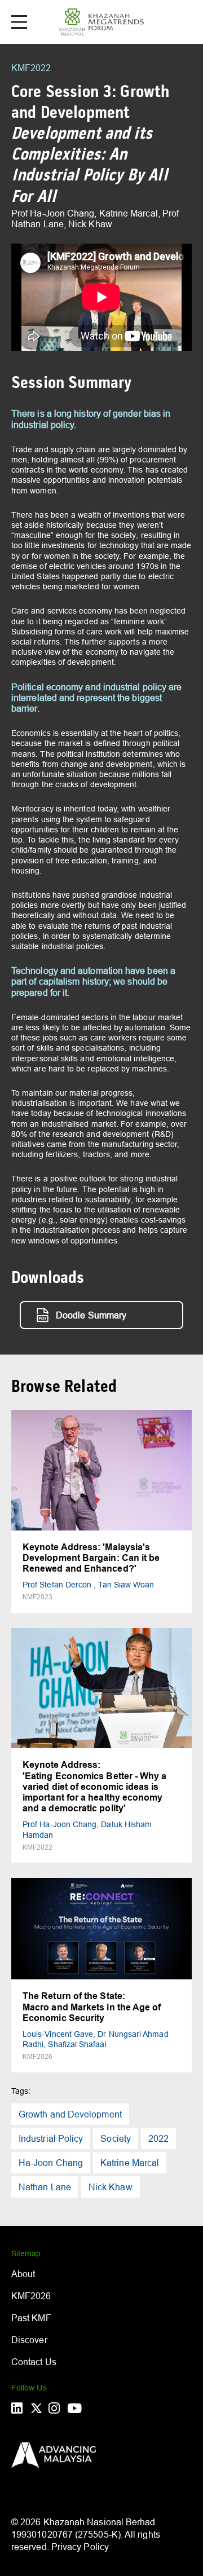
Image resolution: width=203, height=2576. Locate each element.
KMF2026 (31, 2296)
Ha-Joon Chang (51, 2163)
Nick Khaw (111, 2187)
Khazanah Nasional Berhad (100, 2522)
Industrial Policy (51, 2138)
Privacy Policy (80, 2547)
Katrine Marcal (130, 2163)
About (23, 2274)
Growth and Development (70, 2114)
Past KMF (31, 2318)
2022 (158, 2138)
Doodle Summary (91, 1315)
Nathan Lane (45, 2187)
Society (116, 2138)
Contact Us (34, 2362)
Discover (29, 2340)
